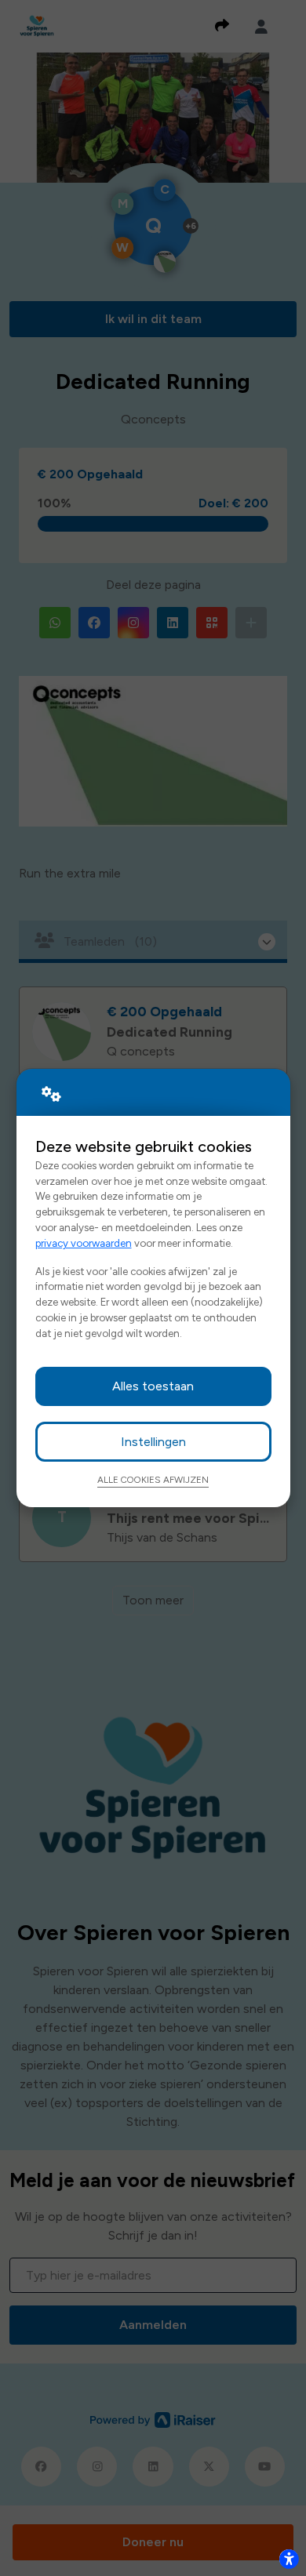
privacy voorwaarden (84, 1243)
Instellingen (153, 1442)
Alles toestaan (153, 1386)
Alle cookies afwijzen (153, 1480)
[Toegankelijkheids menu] (289, 2559)
